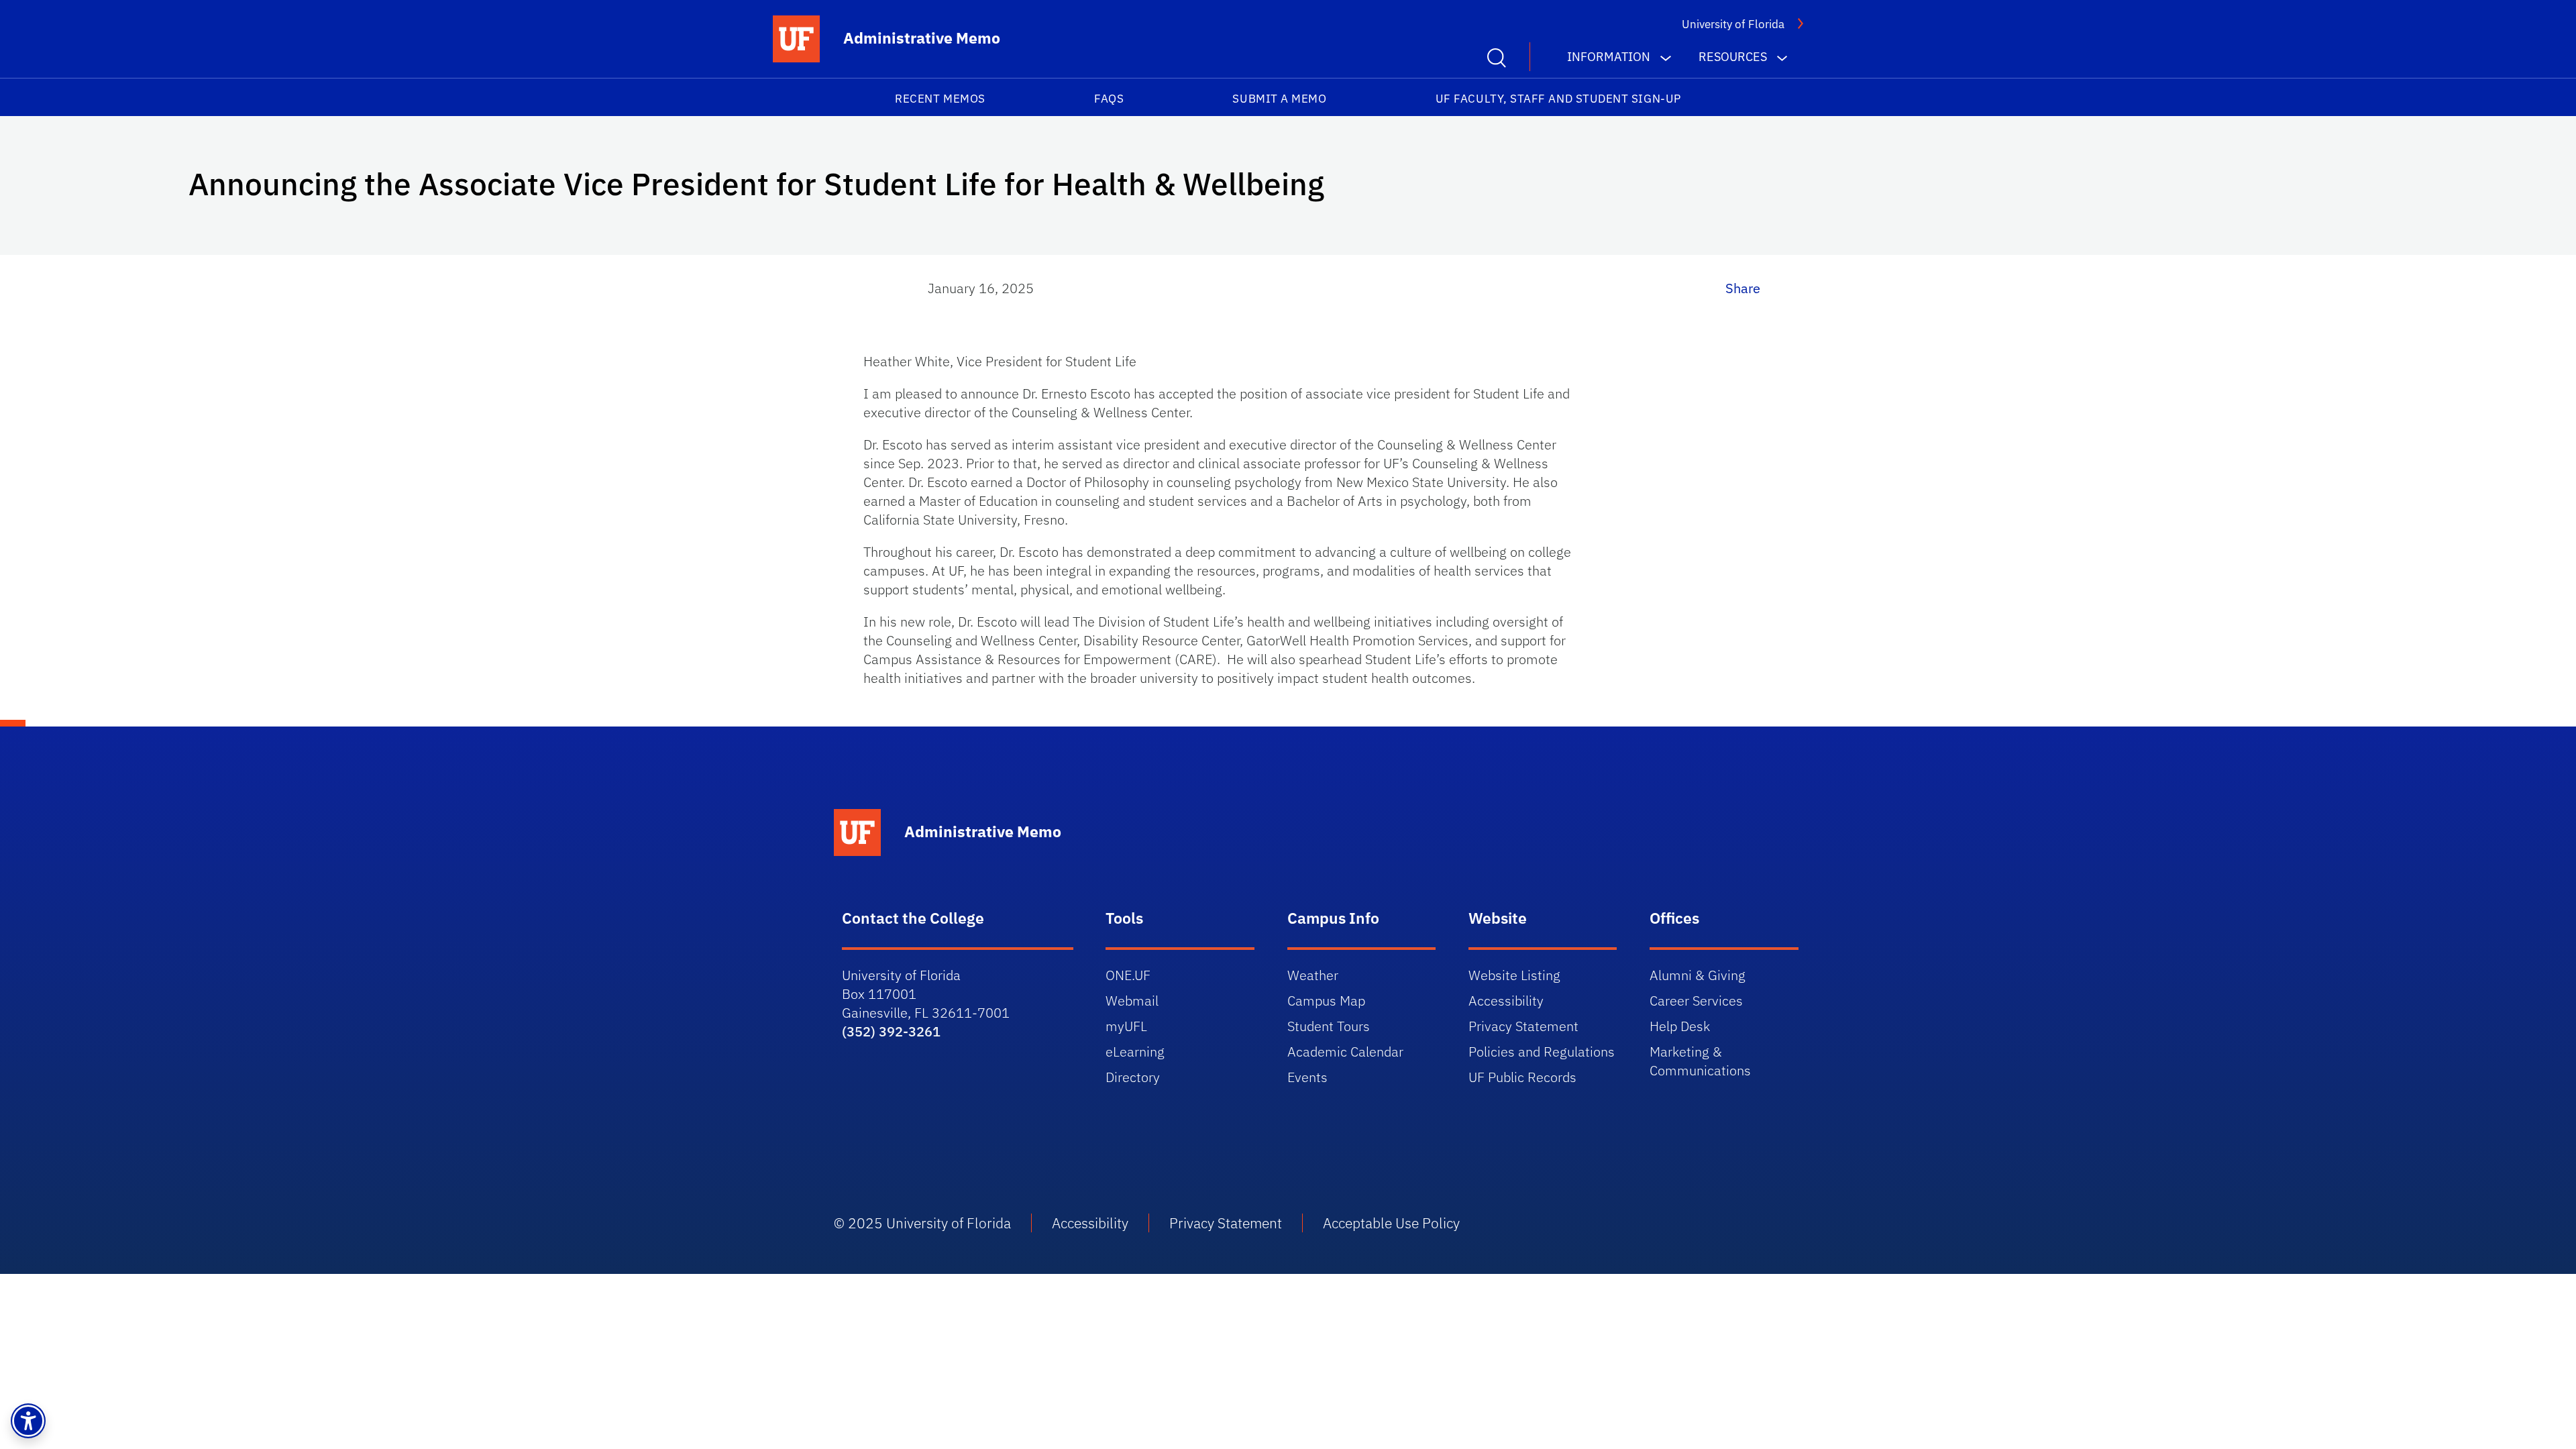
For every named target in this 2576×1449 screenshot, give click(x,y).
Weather (1313, 975)
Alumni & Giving (1698, 975)
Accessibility (1506, 1001)
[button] (28, 1421)
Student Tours (1329, 1026)
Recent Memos (940, 99)
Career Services (1696, 1001)
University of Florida (1733, 24)
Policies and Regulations (1542, 1052)
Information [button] (1609, 57)
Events (1307, 1077)
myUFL (1126, 1026)
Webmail (1132, 1001)
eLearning (1135, 1052)
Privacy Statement (1523, 1026)
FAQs (1109, 99)
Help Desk (1680, 1026)
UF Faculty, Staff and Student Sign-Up (1558, 99)
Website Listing (1514, 975)
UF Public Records (1522, 1077)
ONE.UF (1128, 975)
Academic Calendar (1345, 1052)
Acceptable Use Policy (1391, 1223)
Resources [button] (1733, 57)
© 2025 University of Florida (922, 1223)
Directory (1133, 1077)
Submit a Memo (1279, 99)
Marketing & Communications (1700, 1061)
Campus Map (1326, 1001)
